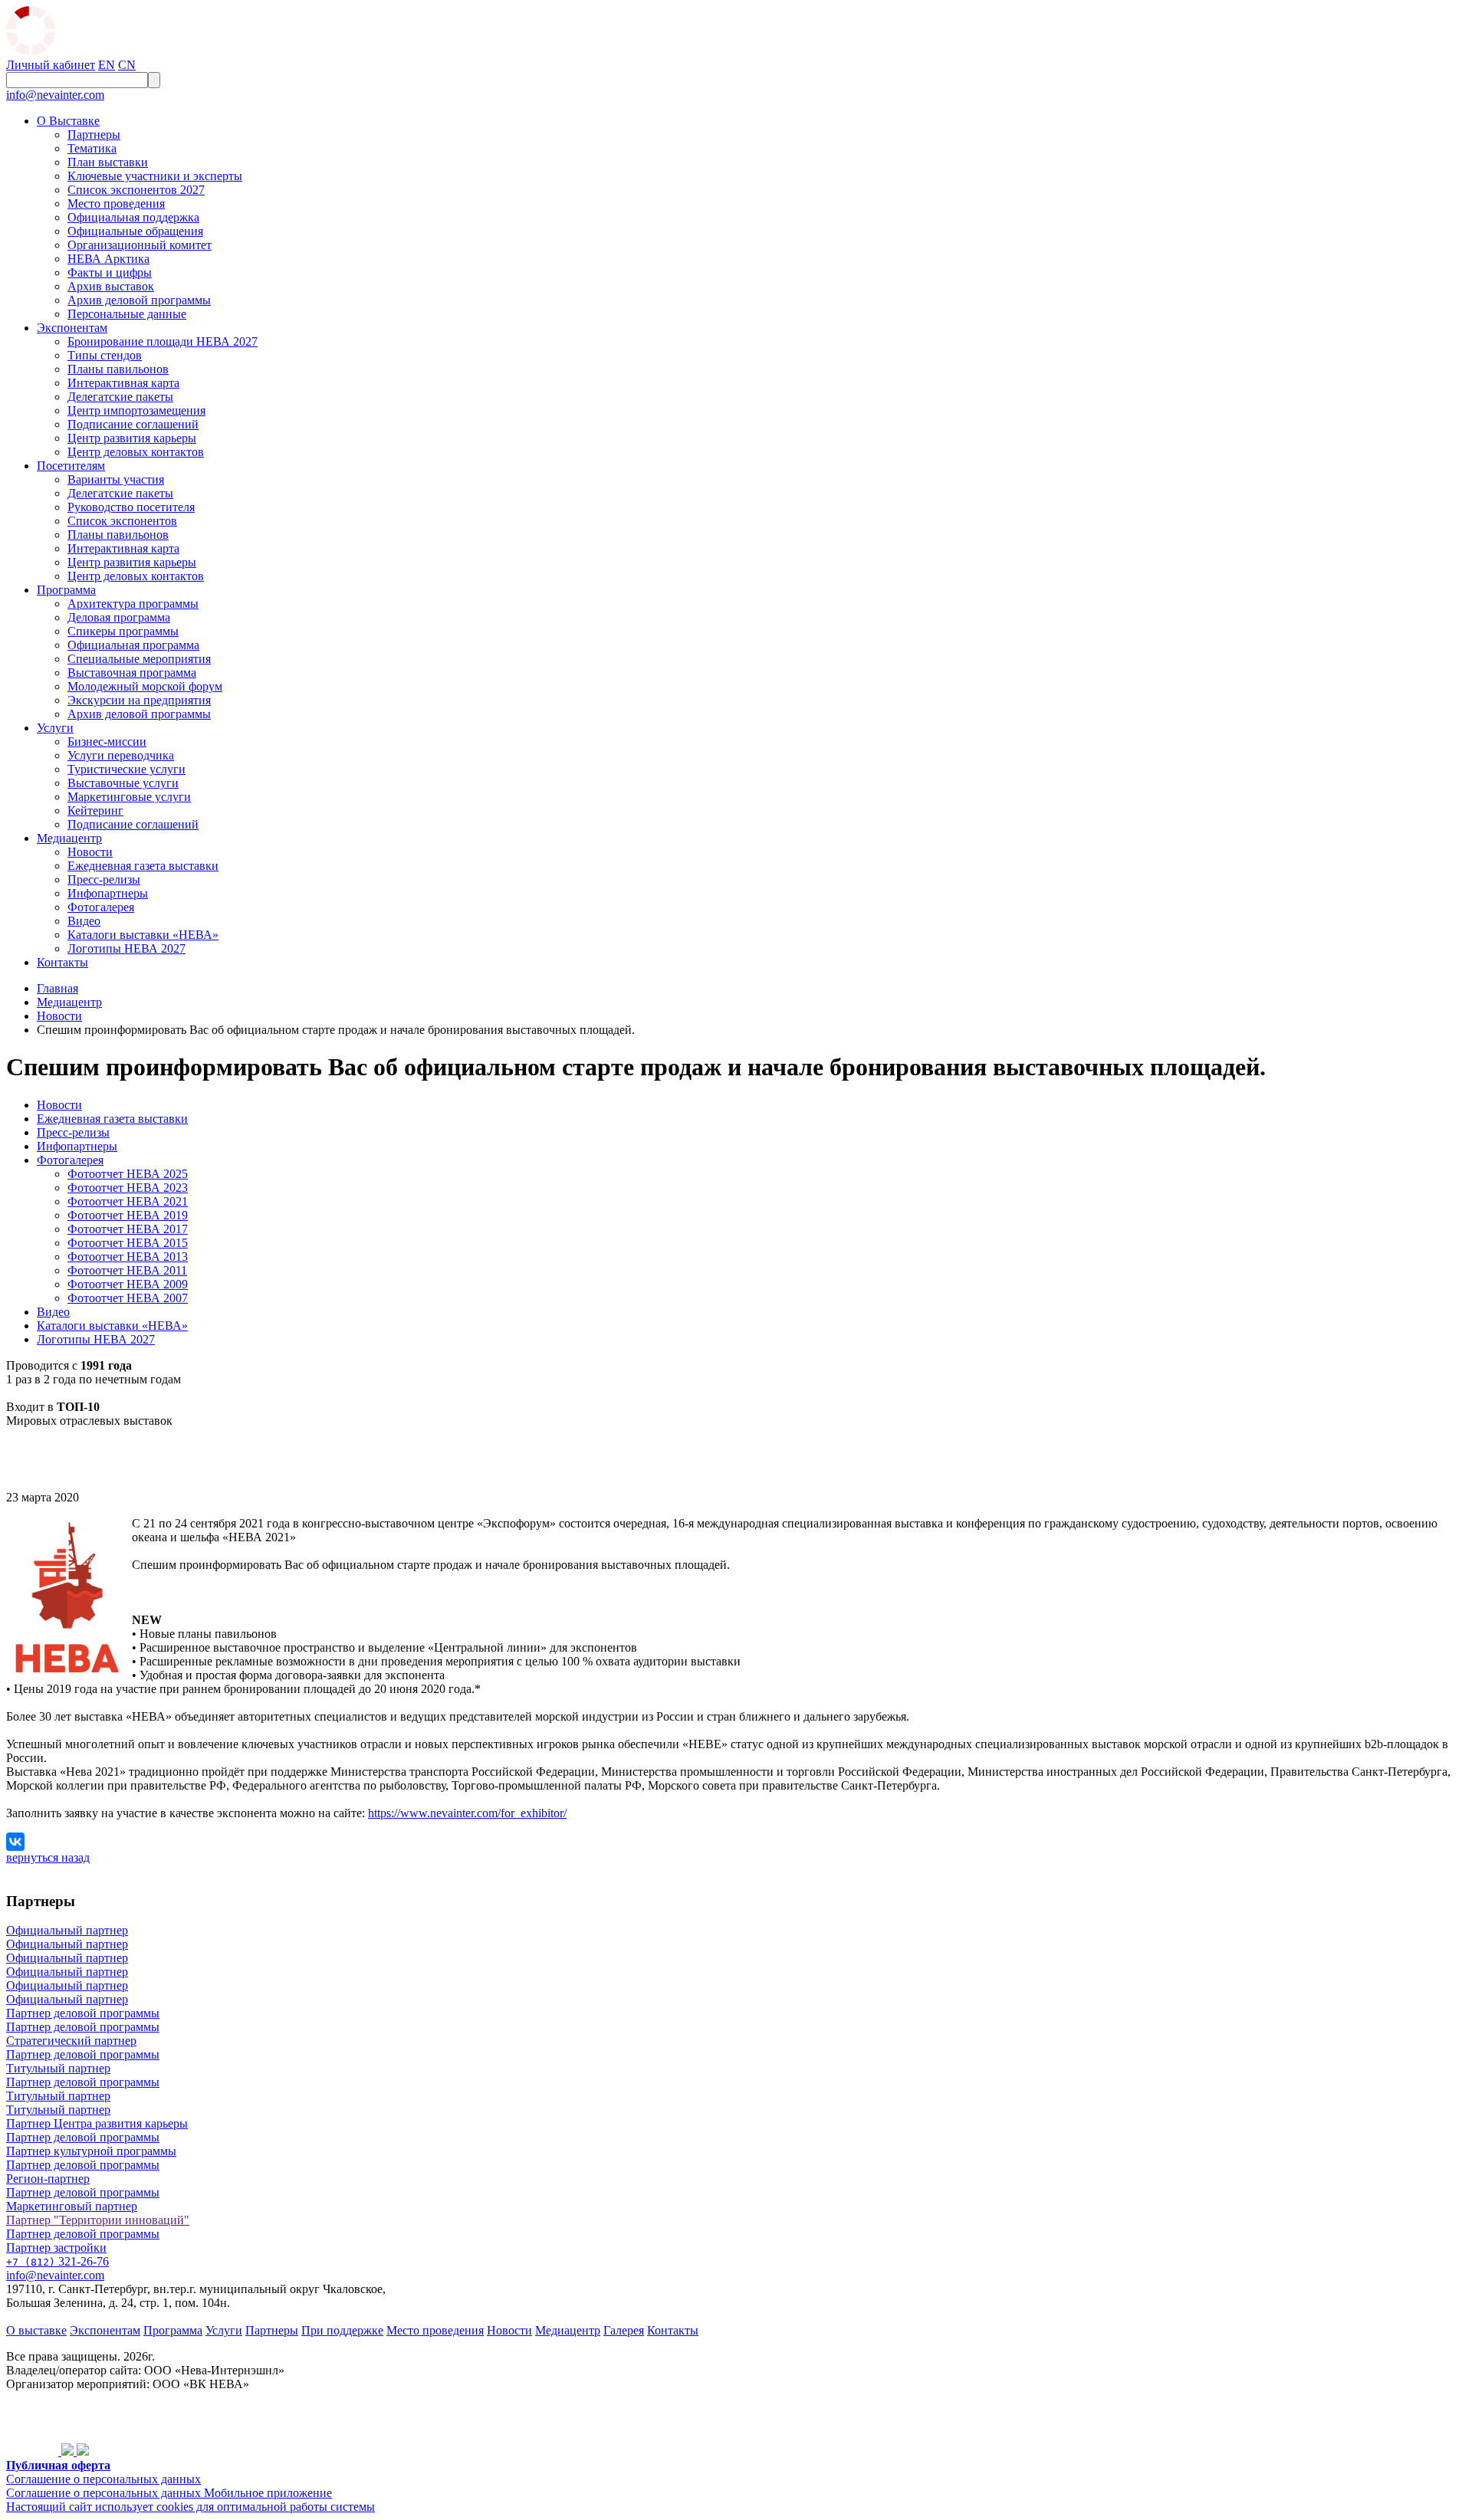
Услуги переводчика (121, 755)
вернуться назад (48, 1857)
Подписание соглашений (133, 424)
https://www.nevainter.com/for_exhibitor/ (467, 1813)
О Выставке (68, 121)
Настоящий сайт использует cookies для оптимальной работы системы (191, 2507)
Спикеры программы (123, 631)
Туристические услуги (127, 769)
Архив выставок (111, 286)
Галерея (624, 2330)
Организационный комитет (140, 245)
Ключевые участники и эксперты (155, 176)
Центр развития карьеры (132, 438)
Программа (66, 590)
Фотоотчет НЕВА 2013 (128, 1257)
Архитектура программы (133, 604)
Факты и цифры (110, 272)
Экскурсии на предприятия (139, 700)
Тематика (92, 148)
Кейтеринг (95, 810)
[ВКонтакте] (15, 1842)
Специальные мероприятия (139, 659)
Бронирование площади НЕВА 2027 (163, 341)
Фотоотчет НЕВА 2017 (128, 1229)
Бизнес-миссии (107, 742)
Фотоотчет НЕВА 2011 (127, 1270)
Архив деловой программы (139, 300)
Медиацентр (69, 838)
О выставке (36, 2330)
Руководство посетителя (131, 507)
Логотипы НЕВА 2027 (127, 948)
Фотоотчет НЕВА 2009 (128, 1284)
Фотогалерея (101, 907)
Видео (84, 921)
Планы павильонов (118, 369)
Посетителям (71, 466)
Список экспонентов (122, 521)
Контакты (62, 962)
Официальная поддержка (133, 217)
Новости (90, 852)
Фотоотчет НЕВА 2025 (128, 1174)
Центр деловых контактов (136, 452)
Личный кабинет (51, 65)
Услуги (55, 728)
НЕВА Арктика (108, 259)
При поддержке (342, 2330)
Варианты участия (116, 479)
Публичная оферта (58, 2465)
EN (107, 65)
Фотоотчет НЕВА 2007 (128, 1298)
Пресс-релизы (104, 879)
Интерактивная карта (123, 383)
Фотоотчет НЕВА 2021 (128, 1201)
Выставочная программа (132, 673)
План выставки (108, 162)
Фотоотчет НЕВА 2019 (128, 1215)
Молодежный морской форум (145, 686)
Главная (58, 988)
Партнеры (94, 135)
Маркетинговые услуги (129, 797)
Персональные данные (127, 314)
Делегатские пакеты (120, 397)
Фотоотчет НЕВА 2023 (128, 1188)
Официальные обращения (135, 231)
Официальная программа (133, 645)
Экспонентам (72, 328)
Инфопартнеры (108, 893)
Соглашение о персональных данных (103, 2479)
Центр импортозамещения (136, 410)
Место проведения (116, 203)
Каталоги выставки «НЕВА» (143, 935)
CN (127, 65)
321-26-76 (58, 2261)
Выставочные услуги (123, 783)
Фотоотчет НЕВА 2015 (128, 1243)
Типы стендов (105, 355)
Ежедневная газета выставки (143, 866)
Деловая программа (119, 617)
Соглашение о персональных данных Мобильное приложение (169, 2493)
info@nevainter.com (55, 95)
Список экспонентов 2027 (136, 190)
